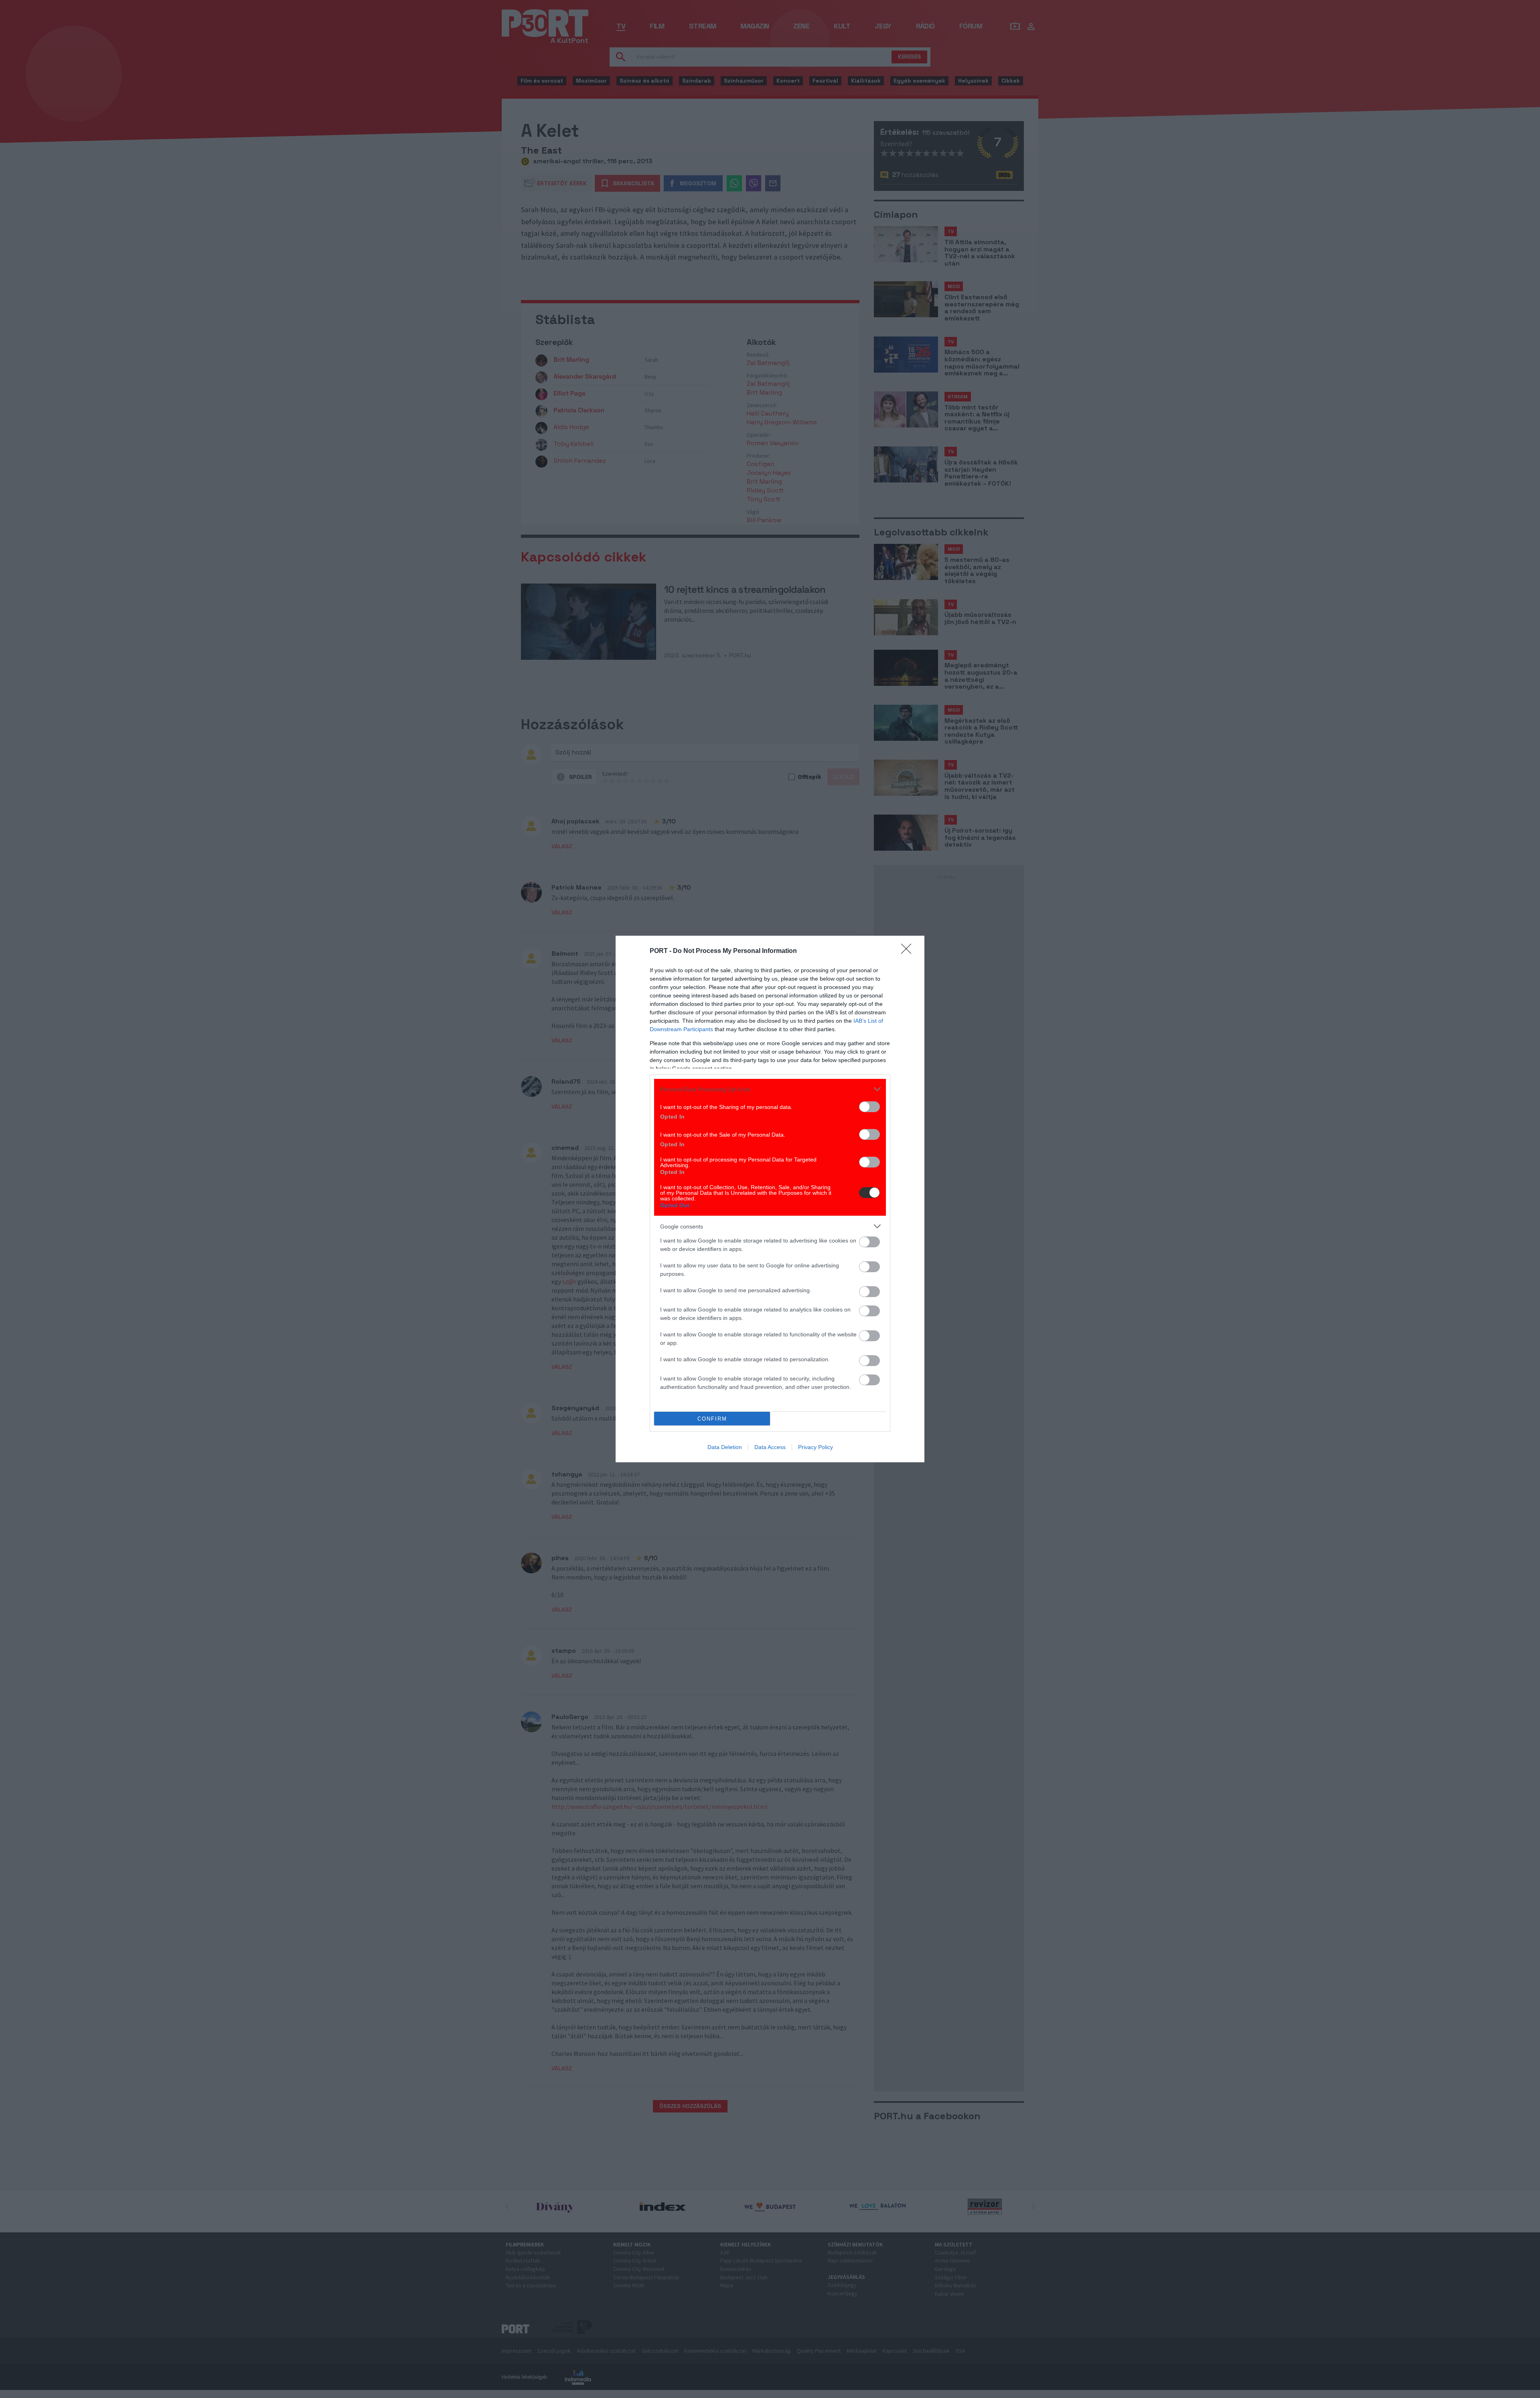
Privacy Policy (816, 1447)
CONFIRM (712, 1419)
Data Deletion (725, 1447)
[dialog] (770, 1199)
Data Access (770, 1447)
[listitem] (770, 1089)
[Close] (909, 951)
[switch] (869, 1107)
